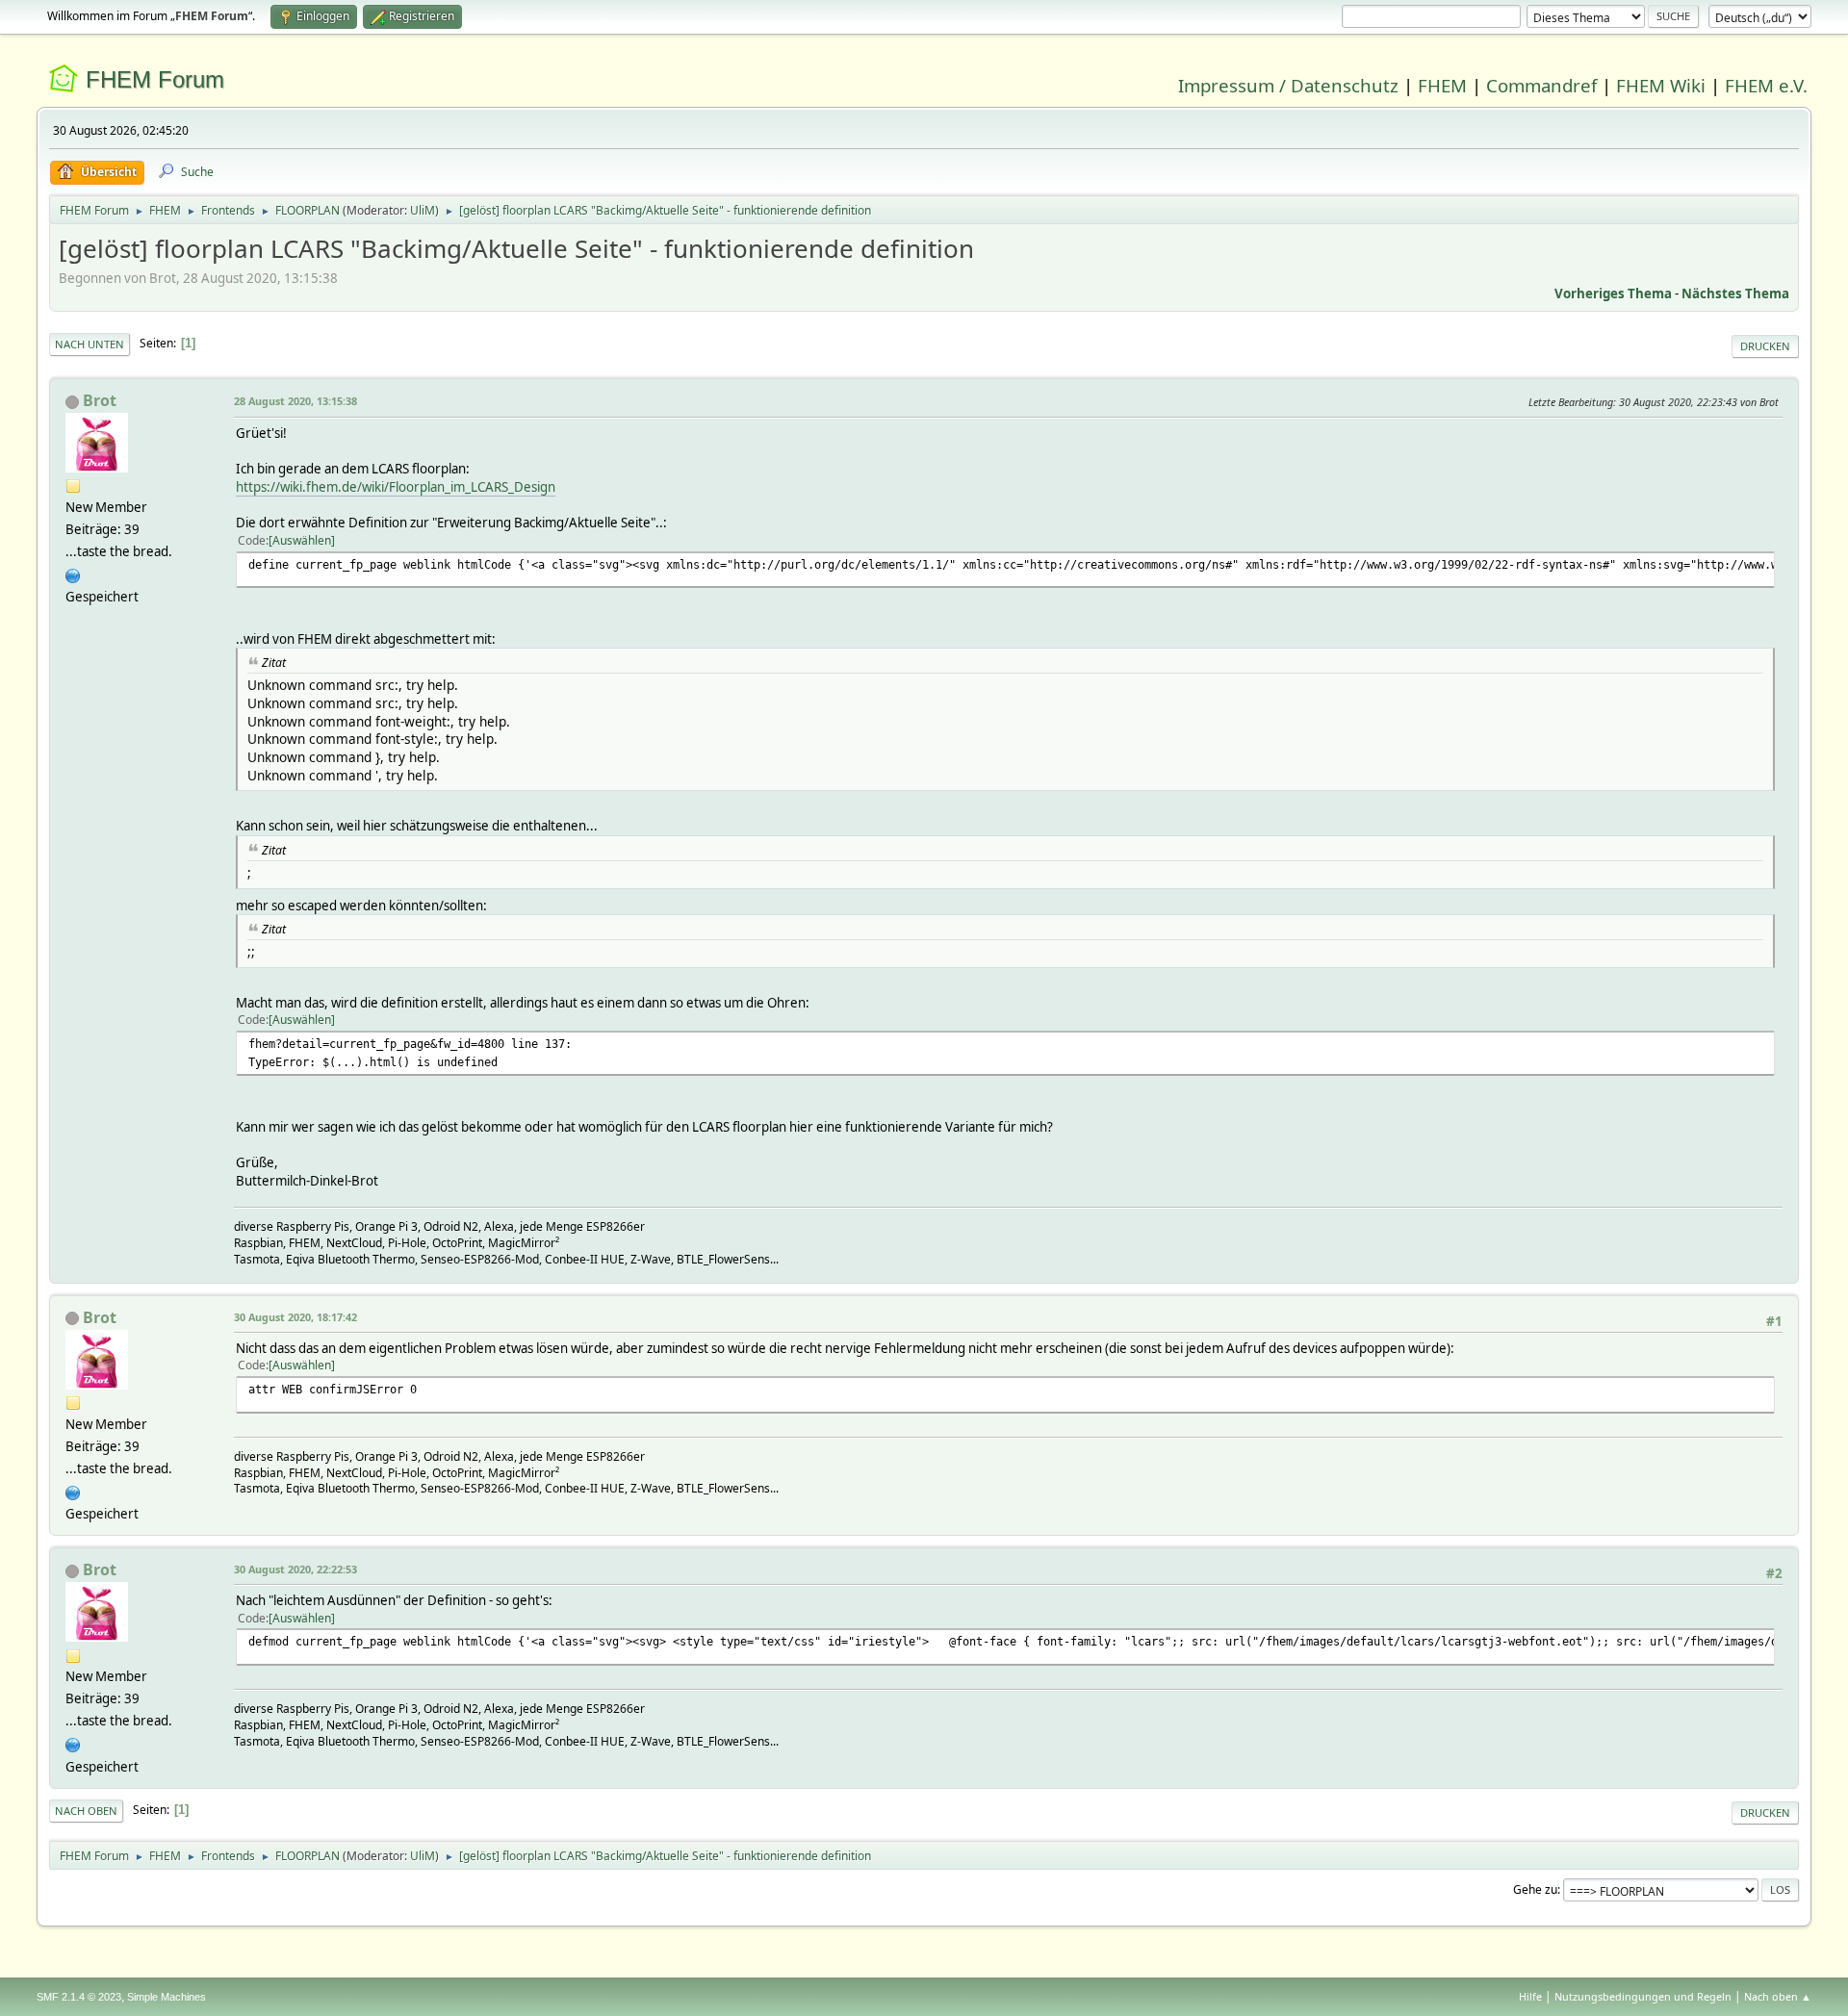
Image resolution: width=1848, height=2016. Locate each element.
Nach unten (90, 344)
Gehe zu (1535, 1889)
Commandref (1541, 85)
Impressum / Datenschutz (1288, 85)
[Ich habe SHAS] (73, 574)
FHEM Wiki (1661, 85)
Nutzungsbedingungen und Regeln (1643, 1996)
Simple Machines (167, 1997)
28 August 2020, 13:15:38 (295, 401)
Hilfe (1530, 1996)
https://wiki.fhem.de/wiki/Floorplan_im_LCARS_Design (396, 487)
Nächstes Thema (1735, 293)
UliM (423, 210)
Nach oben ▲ (1778, 1996)
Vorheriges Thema (1613, 293)
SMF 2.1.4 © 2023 (79, 1997)
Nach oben (86, 1811)
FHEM (1442, 85)
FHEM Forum (155, 79)
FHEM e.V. (1766, 85)
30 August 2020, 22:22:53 (295, 1569)
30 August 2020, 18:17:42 (295, 1317)
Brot (100, 400)
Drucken (1765, 346)
